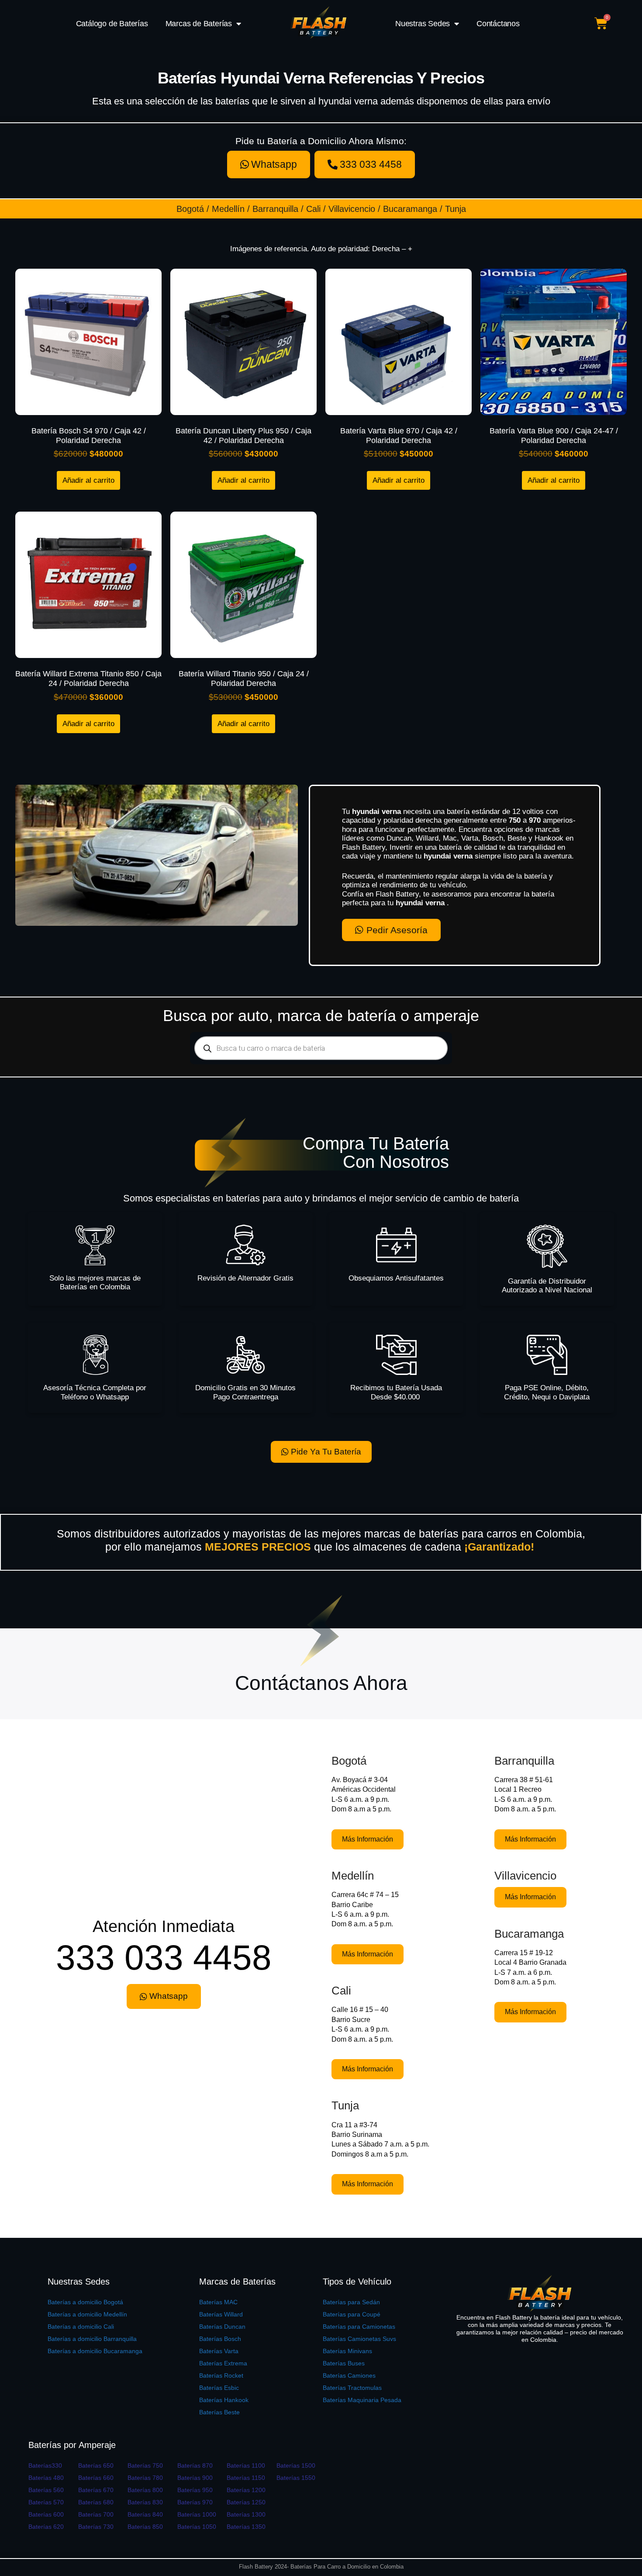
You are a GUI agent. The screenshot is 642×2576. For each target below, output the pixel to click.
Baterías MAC (218, 2302)
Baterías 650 (96, 2465)
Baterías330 (45, 2465)
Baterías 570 (46, 2502)
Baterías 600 (46, 2514)
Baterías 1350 (246, 2527)
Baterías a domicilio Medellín (87, 2314)
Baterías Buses (344, 2363)
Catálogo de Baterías (112, 24)
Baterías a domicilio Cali (81, 2327)
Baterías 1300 (246, 2514)
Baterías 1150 (246, 2478)
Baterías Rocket (221, 2375)
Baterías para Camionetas (359, 2327)
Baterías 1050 (197, 2527)
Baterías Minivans (347, 2351)
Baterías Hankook (224, 2400)
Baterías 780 (145, 2478)
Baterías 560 (46, 2490)
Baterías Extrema (223, 2363)
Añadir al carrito (88, 480)
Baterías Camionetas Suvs (359, 2339)
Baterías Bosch (220, 2339)
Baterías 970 (195, 2502)
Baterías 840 (145, 2514)
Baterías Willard (221, 2314)
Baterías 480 (46, 2478)
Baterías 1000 (197, 2514)
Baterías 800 (145, 2490)
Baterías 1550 (296, 2478)
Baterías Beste (219, 2412)
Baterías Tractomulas (352, 2388)
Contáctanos (498, 24)
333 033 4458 (164, 1958)
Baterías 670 (96, 2490)
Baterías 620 (46, 2527)
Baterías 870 (195, 2465)
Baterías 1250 (246, 2502)
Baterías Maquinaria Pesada (362, 2400)
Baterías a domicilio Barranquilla (92, 2339)
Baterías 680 (96, 2502)
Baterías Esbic (219, 2388)
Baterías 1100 (246, 2465)
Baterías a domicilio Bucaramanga (95, 2351)
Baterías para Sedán (351, 2302)
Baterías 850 (145, 2527)
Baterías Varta (219, 2351)
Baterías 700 (96, 2514)
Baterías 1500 (296, 2465)
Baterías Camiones (349, 2375)
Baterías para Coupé (352, 2314)
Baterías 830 (145, 2502)
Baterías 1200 (246, 2490)
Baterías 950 (195, 2490)
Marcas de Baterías (199, 24)
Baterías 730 (96, 2527)
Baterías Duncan (222, 2327)
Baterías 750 (145, 2465)
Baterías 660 (96, 2478)
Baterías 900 (195, 2478)
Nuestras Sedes (423, 24)
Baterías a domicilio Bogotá (85, 2302)
